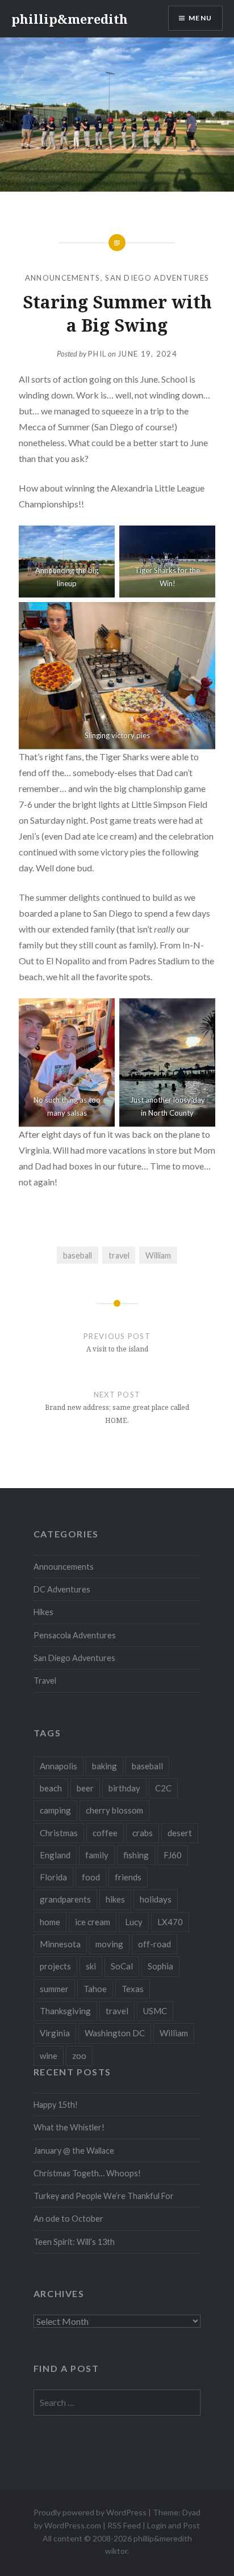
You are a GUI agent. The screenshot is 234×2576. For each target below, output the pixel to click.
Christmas (59, 1833)
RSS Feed (124, 2525)
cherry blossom (114, 1810)
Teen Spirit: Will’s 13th (74, 2242)
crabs (143, 1833)
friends (128, 1877)
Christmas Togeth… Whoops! (87, 2173)
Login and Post (174, 2525)
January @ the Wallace (74, 2151)
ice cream (93, 1922)
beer (85, 1788)
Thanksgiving (65, 2011)
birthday (124, 1788)
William (158, 1255)
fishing (136, 1855)
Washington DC (115, 2033)
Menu (200, 18)
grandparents (65, 1899)
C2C (163, 1788)
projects (55, 1966)
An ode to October (68, 2219)
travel (119, 1255)
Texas (133, 1989)
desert (180, 1833)
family (97, 1855)
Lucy (134, 1922)
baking (105, 1766)
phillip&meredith (70, 19)
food (91, 1877)
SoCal (122, 1966)
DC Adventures (62, 1589)
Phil (97, 354)
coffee (105, 1833)
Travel (45, 1681)
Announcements (63, 278)
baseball (78, 1255)
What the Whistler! (69, 2127)
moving (109, 1944)
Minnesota (60, 1944)
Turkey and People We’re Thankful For (104, 2196)
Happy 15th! (56, 2105)
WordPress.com (73, 2525)
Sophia (160, 1966)
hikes (115, 1899)
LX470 (170, 1922)
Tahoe (95, 1989)
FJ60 (173, 1855)
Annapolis (58, 1766)
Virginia (55, 2033)
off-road (154, 1944)
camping (55, 1810)
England (55, 1855)
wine (49, 2056)
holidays (156, 1899)
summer (54, 1989)
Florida (53, 1877)
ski (91, 1966)
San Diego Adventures (157, 278)
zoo (79, 2056)
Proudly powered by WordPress (90, 2512)
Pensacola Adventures (75, 1635)
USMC (155, 2011)
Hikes (43, 1612)
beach (51, 1788)
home (50, 1922)
